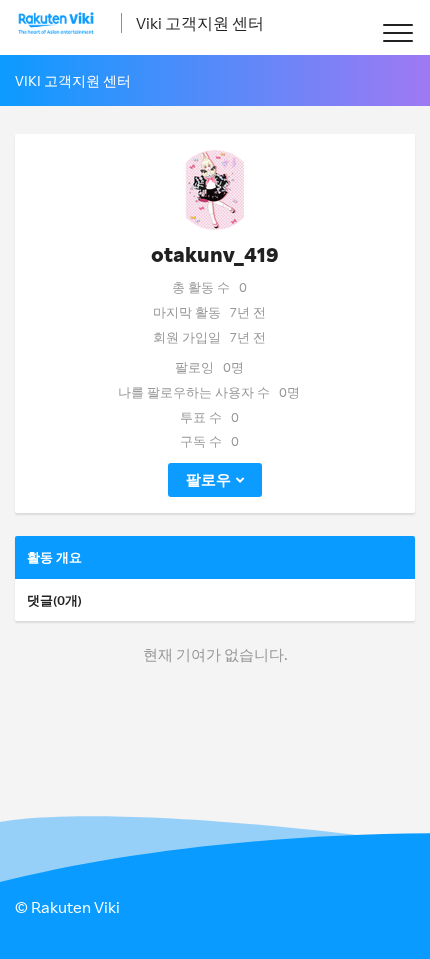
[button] (397, 32)
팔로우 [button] (208, 479)
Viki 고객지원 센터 (200, 23)
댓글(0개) (54, 600)
